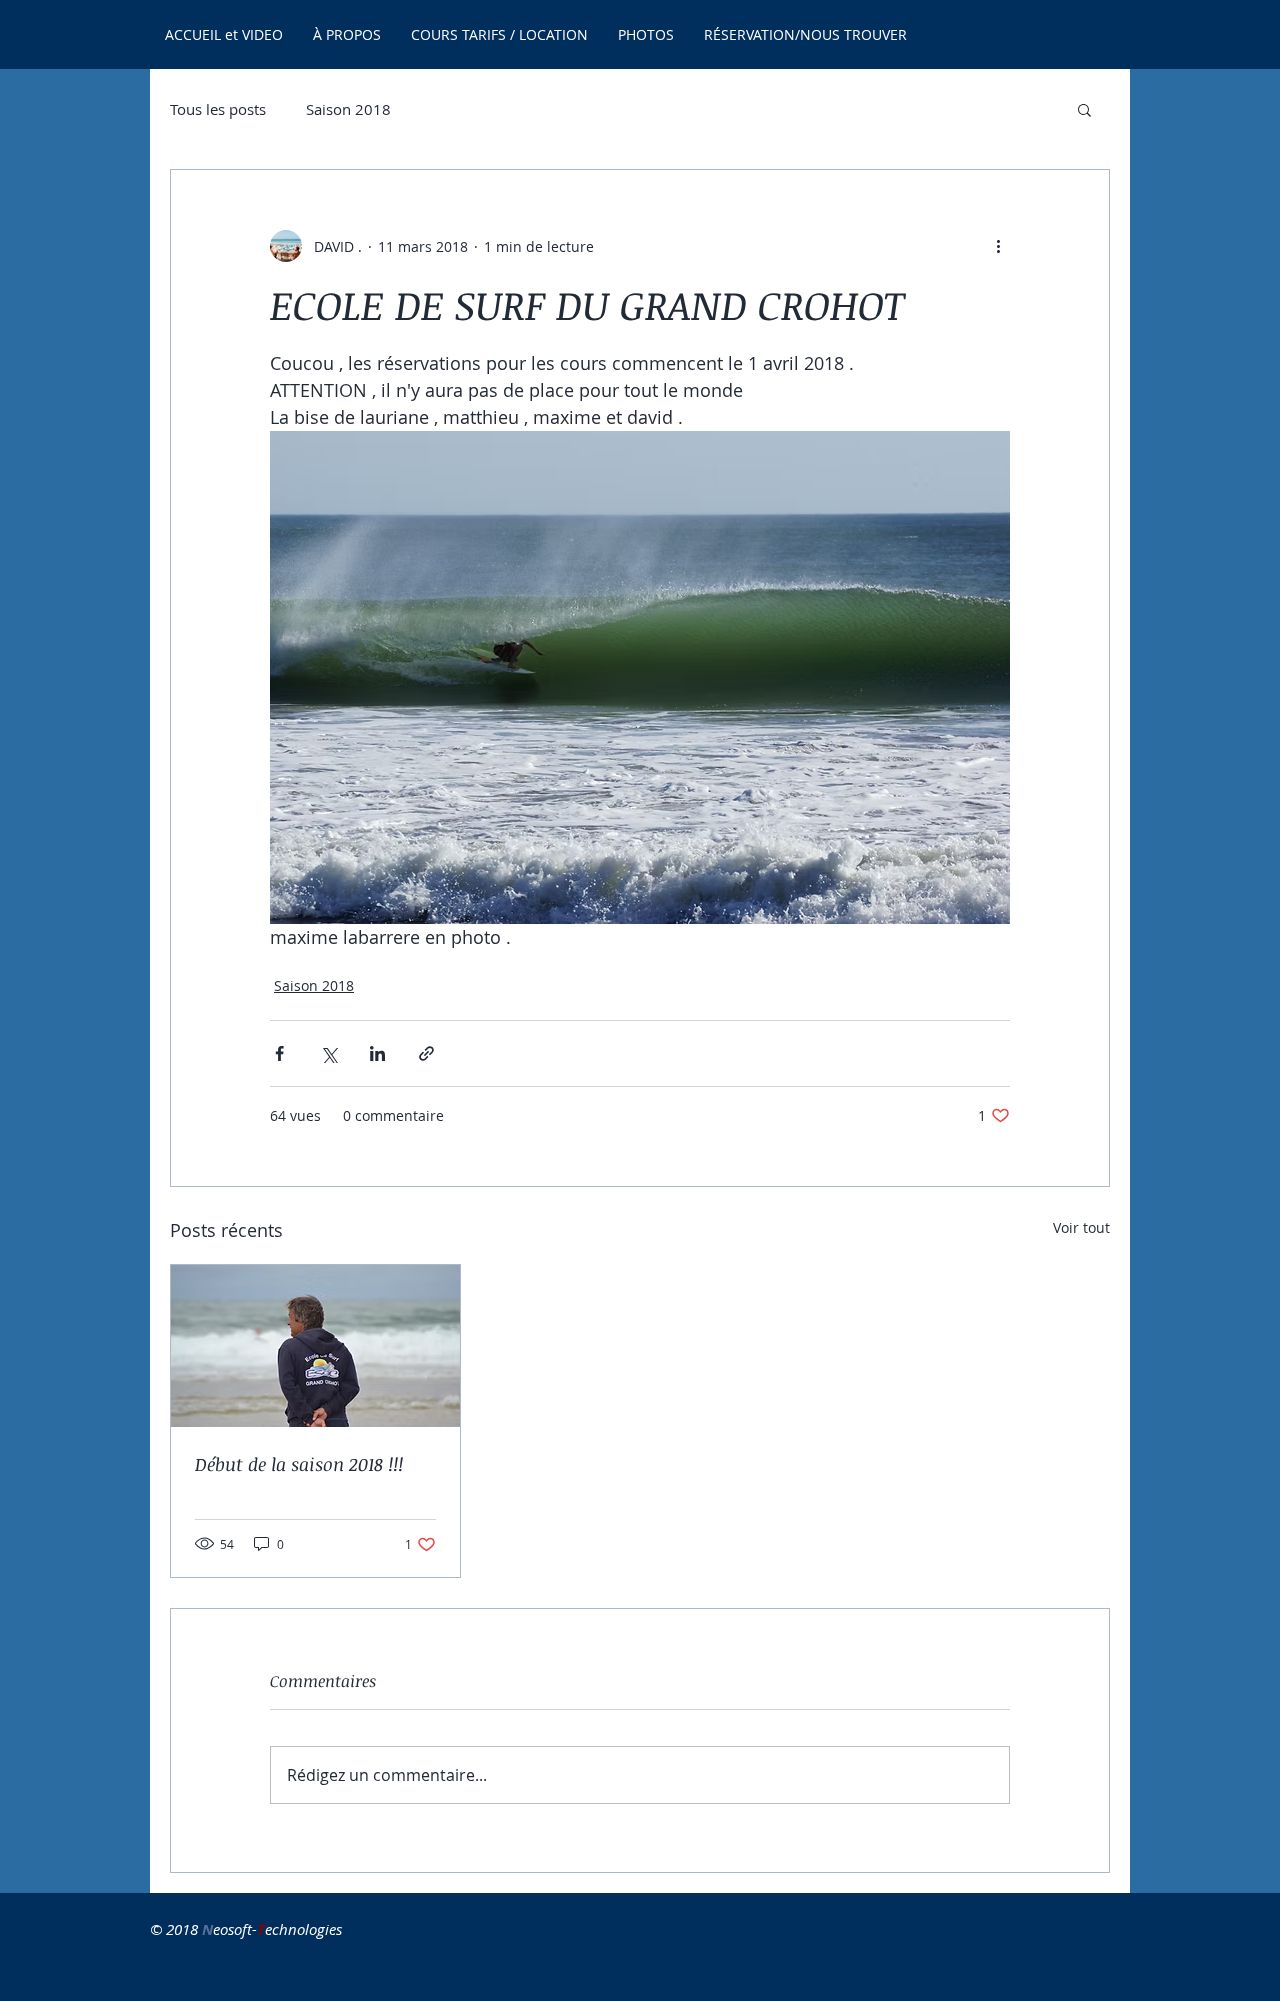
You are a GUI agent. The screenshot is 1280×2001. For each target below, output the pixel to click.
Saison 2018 (348, 109)
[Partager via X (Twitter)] (328, 1053)
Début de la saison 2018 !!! (299, 1464)
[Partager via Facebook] (279, 1053)
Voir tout (1081, 1227)
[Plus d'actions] (998, 246)
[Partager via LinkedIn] (377, 1053)
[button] (1084, 109)
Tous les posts (218, 109)
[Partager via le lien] (426, 1053)
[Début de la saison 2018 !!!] (315, 1346)
